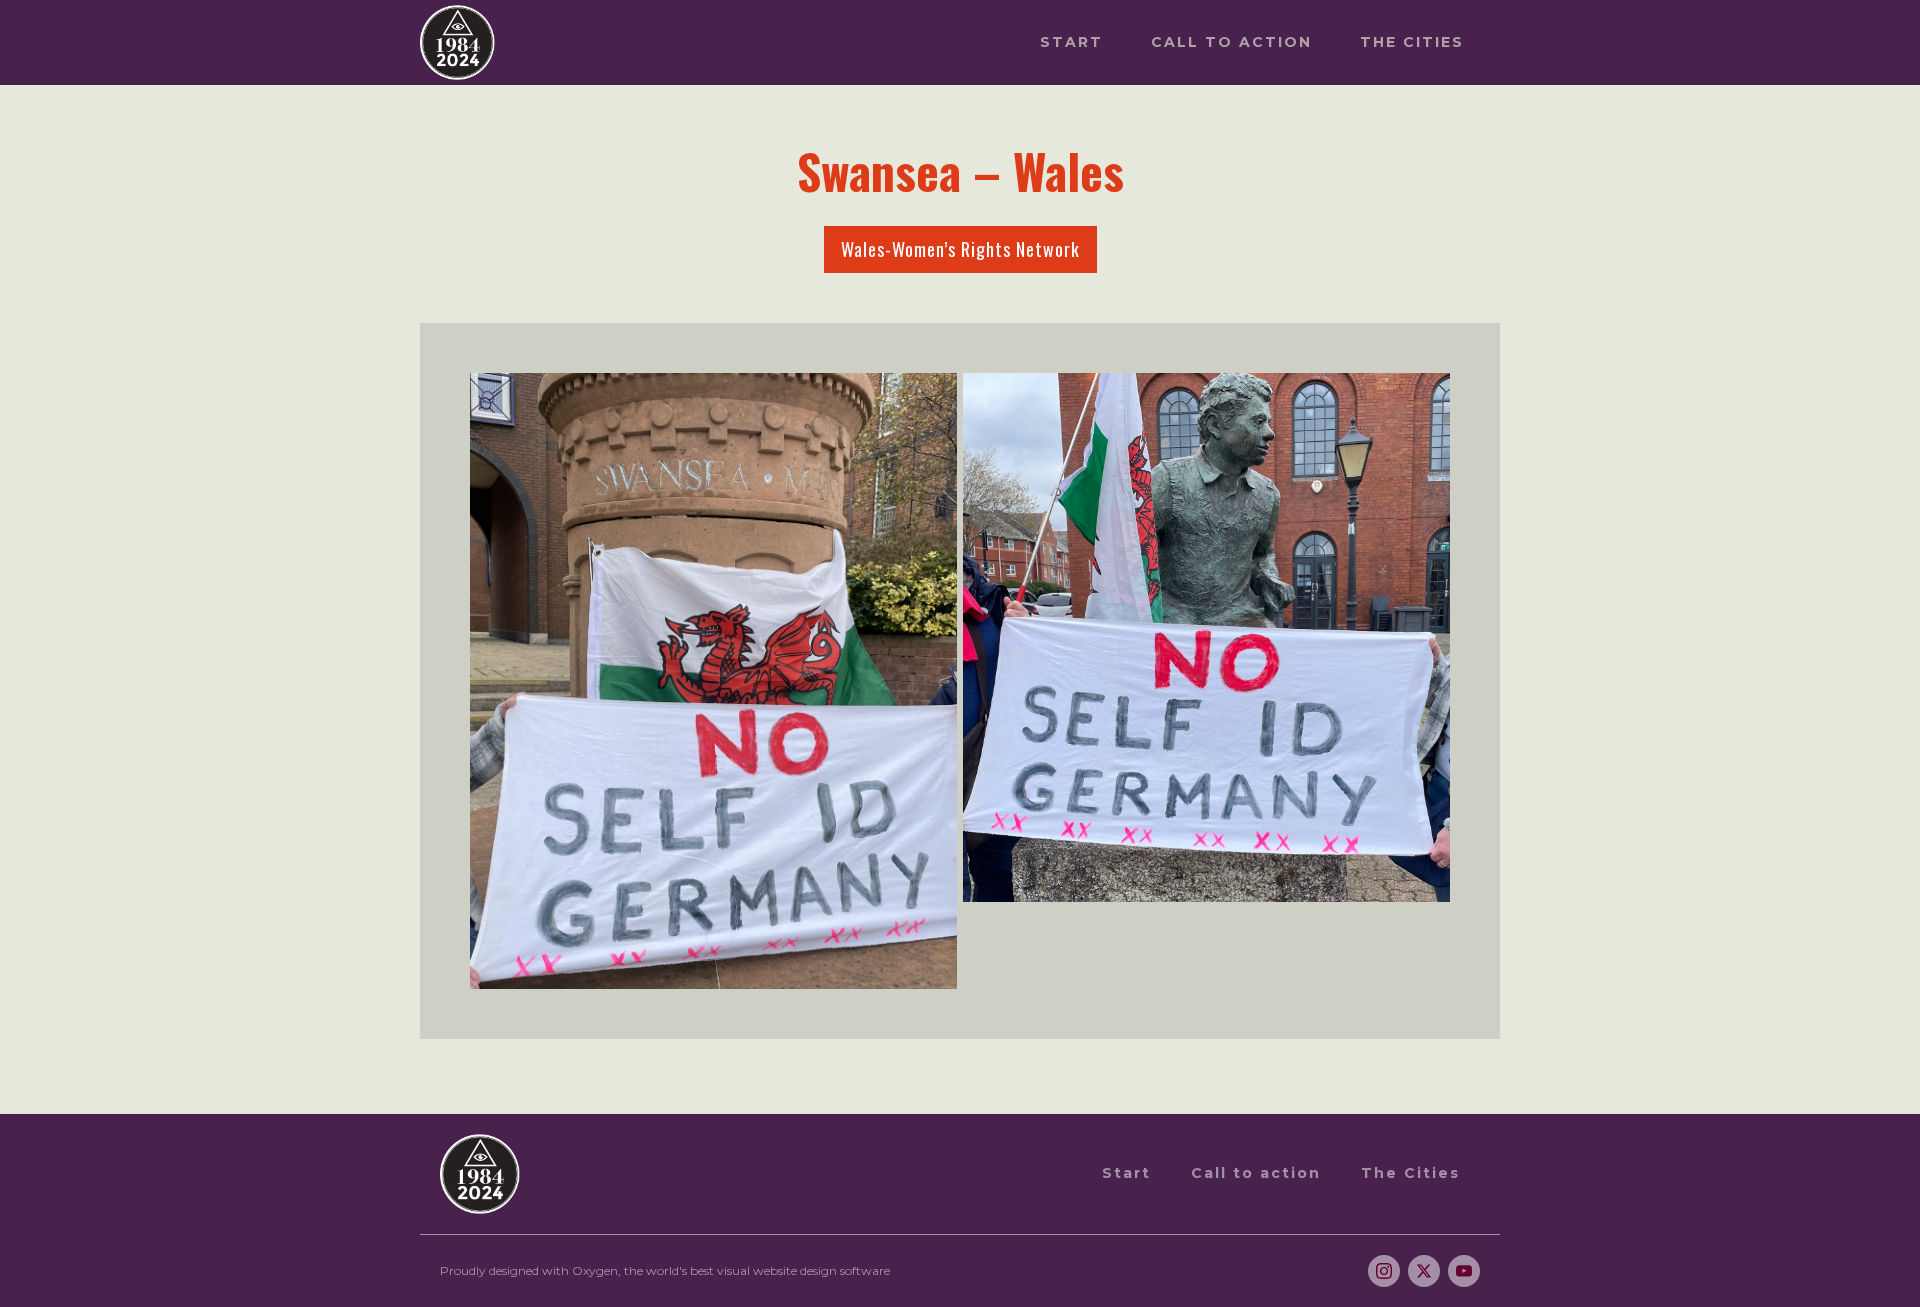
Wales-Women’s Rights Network (960, 249)
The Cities (1412, 42)
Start (1071, 42)
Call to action (1231, 42)
